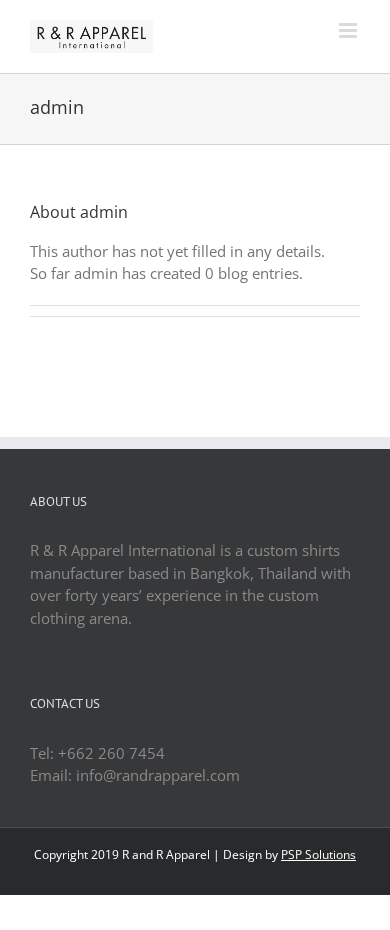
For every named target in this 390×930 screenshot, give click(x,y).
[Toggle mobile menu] (349, 30)
